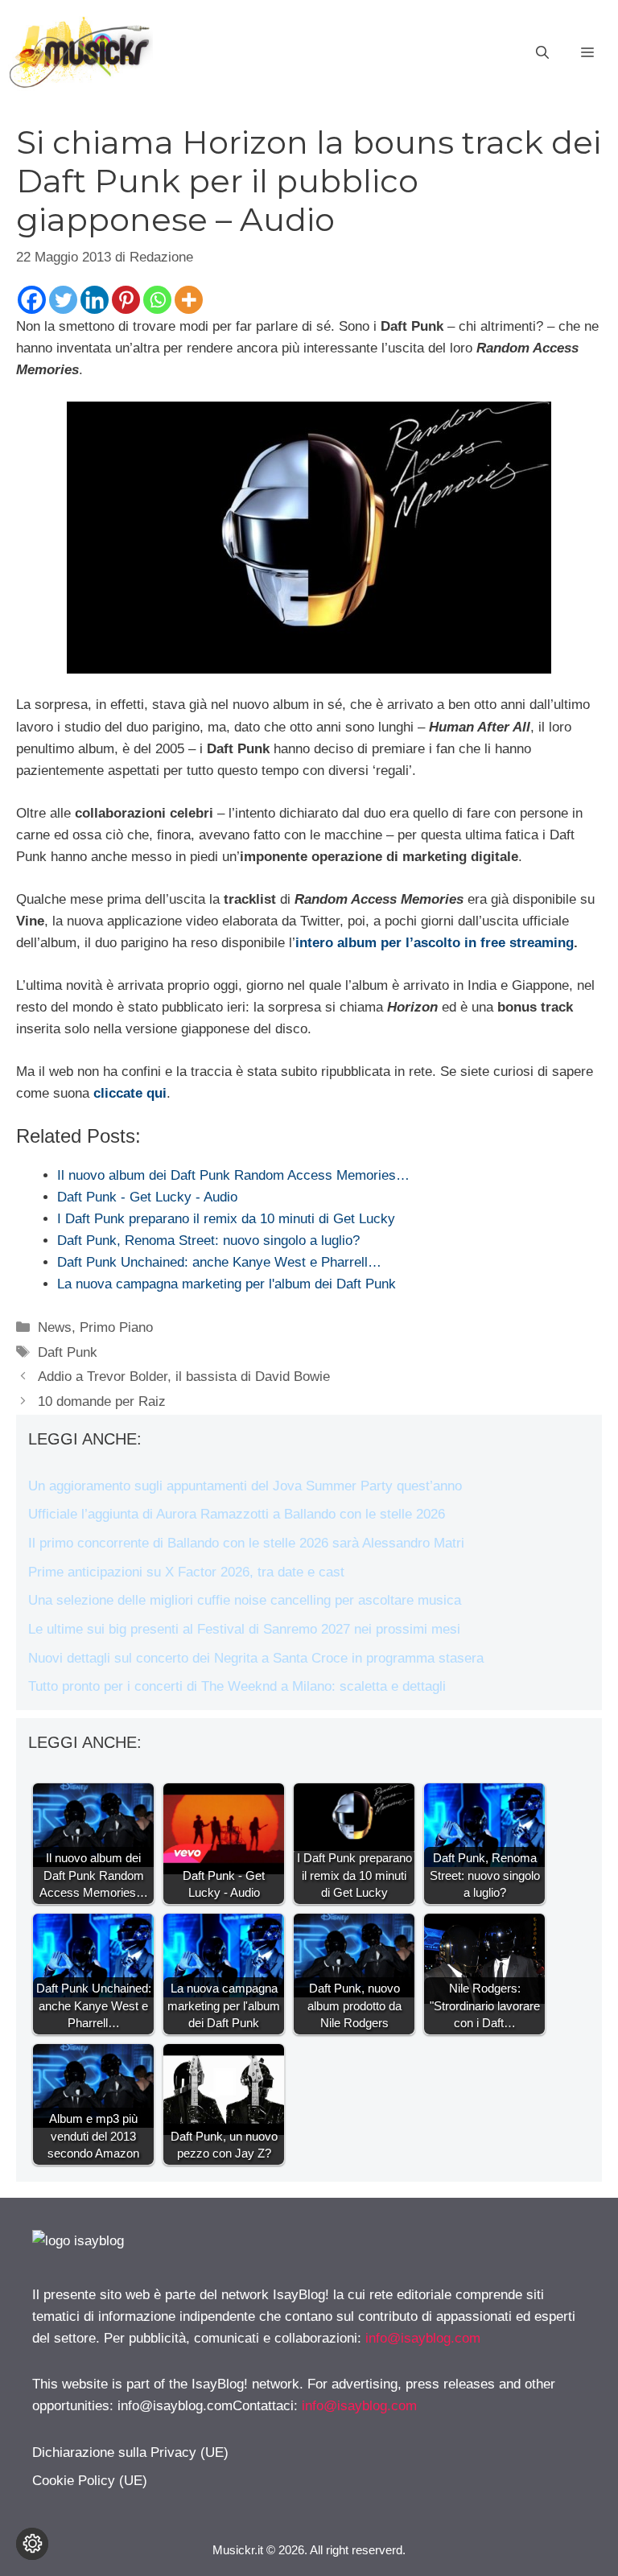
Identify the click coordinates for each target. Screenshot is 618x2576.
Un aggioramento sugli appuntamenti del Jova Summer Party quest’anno (245, 1486)
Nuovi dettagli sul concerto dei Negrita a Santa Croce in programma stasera (256, 1658)
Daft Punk (68, 1352)
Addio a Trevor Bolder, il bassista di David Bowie (184, 1377)
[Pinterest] (126, 300)
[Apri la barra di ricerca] (542, 53)
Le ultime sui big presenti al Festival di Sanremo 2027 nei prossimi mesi (244, 1629)
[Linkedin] (95, 300)
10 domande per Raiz (102, 1401)
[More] (189, 300)
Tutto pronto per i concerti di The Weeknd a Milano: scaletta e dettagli (237, 1686)
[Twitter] (63, 300)
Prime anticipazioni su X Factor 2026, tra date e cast (186, 1572)
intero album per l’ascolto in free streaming (435, 943)
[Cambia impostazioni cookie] (32, 2544)
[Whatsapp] (157, 300)
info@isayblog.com (423, 2338)
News (55, 1327)
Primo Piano (116, 1327)
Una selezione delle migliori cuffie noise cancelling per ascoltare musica (245, 1600)
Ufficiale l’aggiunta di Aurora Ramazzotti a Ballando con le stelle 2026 (237, 1514)
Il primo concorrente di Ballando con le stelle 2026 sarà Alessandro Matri (246, 1543)
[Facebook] (32, 300)
